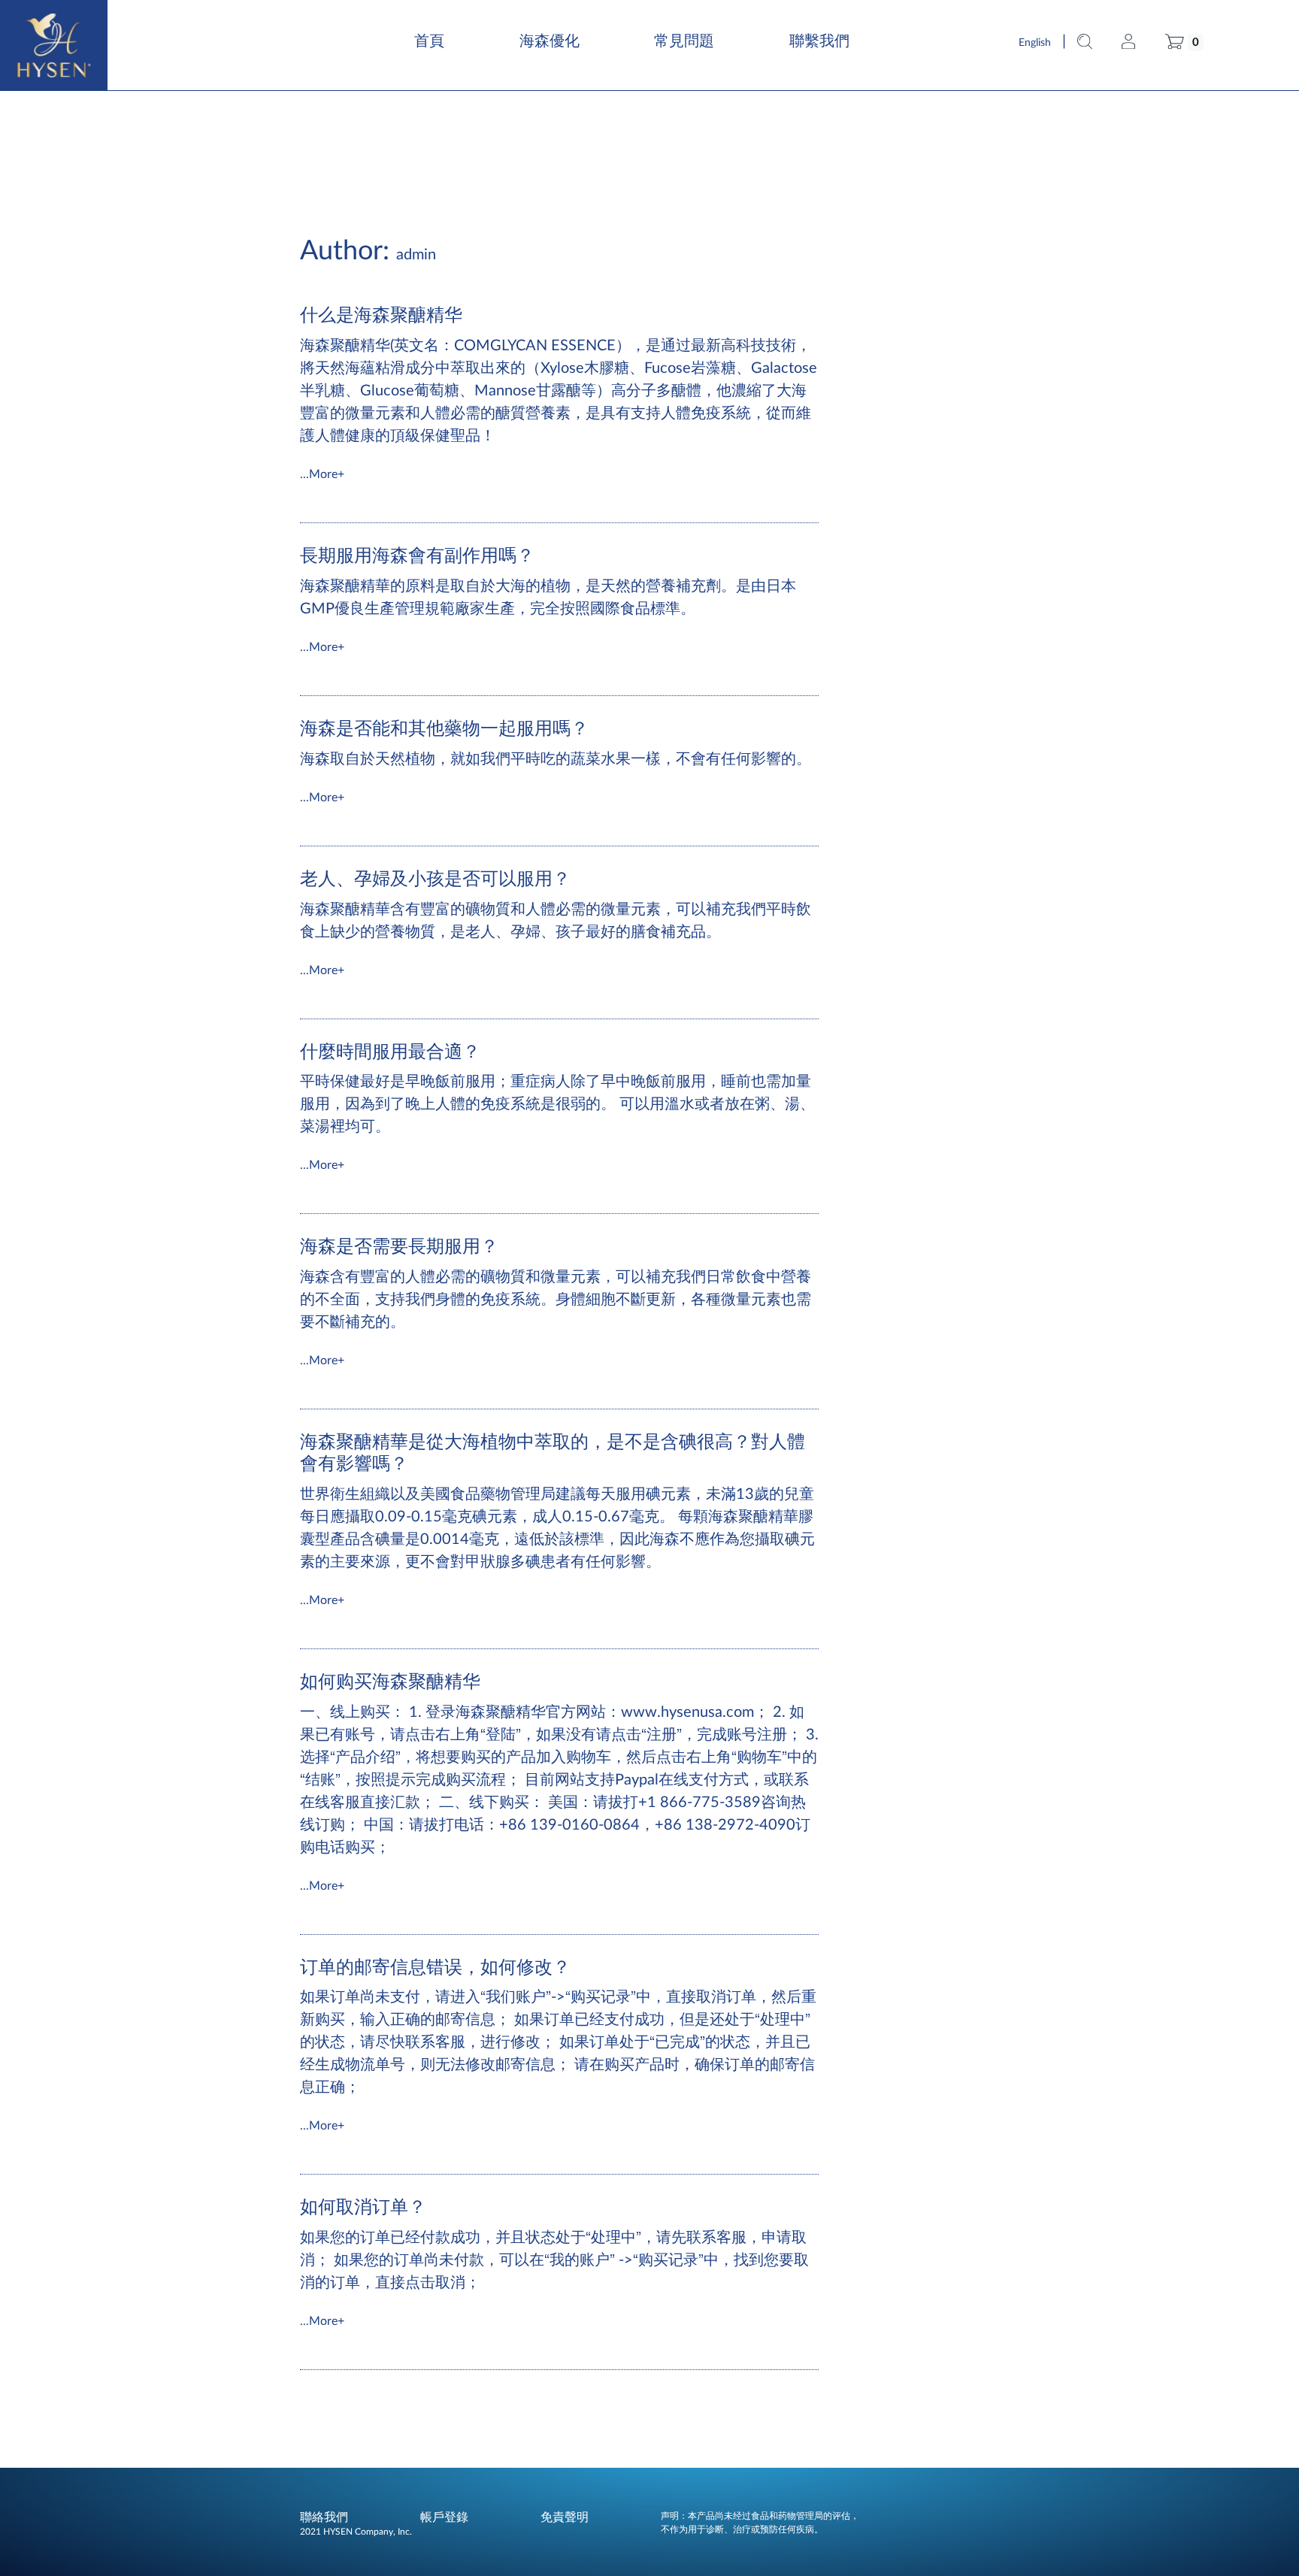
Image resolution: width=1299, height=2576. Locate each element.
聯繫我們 (819, 41)
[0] (1175, 41)
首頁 (429, 41)
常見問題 (684, 41)
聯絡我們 (324, 2517)
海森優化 (550, 41)
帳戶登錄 (444, 2517)
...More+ (322, 474)
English (1035, 43)
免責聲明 (565, 2517)
